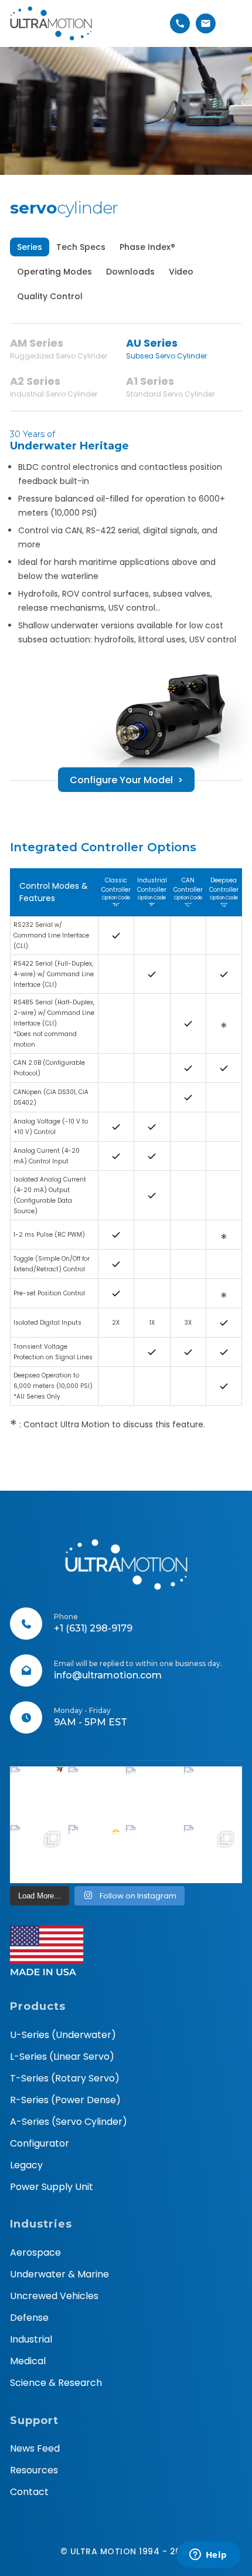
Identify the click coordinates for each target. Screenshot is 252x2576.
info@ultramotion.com (108, 1675)
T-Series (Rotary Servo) (65, 2078)
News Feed (35, 2448)
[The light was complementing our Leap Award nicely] (97, 1854)
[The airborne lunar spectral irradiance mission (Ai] (155, 1854)
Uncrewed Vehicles (54, 2296)
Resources (34, 2470)
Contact (29, 2492)
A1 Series (170, 386)
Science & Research (56, 2383)
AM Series (59, 348)
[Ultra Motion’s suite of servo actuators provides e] (97, 1796)
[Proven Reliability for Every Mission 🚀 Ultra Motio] (39, 1796)
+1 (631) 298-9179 (93, 1628)
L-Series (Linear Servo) (62, 2057)
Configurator (40, 2143)
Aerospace (35, 2252)
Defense (29, 2318)
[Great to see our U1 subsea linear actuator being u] (213, 1796)
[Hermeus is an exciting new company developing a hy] (213, 1854)
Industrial (31, 2339)
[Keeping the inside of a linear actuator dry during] (155, 1796)
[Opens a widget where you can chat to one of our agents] (208, 2555)
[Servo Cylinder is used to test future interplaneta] (39, 1854)
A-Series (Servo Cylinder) (69, 2122)
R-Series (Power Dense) (65, 2100)
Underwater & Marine (59, 2274)
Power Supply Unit (52, 2187)
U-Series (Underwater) (63, 2035)
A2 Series (54, 386)
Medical (28, 2361)
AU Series (166, 348)
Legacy (26, 2165)
